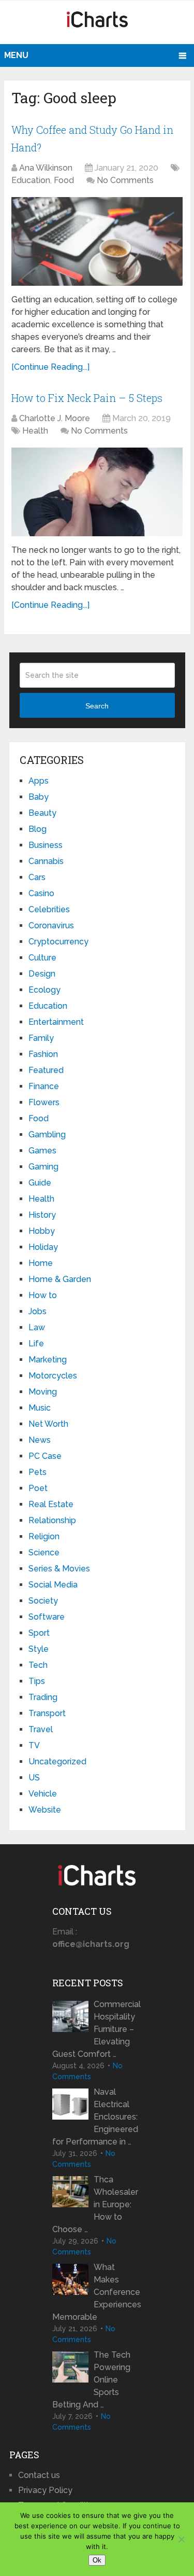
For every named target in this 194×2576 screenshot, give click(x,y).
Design (42, 974)
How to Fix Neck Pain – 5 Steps (87, 398)
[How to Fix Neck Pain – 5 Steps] (97, 492)
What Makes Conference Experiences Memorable (97, 2292)
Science (44, 1552)
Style (39, 1649)
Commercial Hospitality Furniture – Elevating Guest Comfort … (96, 2029)
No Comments (125, 180)
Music (40, 1408)
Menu (16, 55)
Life (36, 1343)
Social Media (53, 1585)
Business (46, 845)
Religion (44, 1536)
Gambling (47, 1134)
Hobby (42, 1231)
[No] (181, 2539)
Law (37, 1327)
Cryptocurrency (58, 942)
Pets (38, 1472)
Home (41, 1263)
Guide (40, 1183)
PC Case (45, 1456)
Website (45, 1810)
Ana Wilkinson (46, 168)
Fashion (43, 1054)
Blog (38, 829)
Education (31, 180)
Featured (46, 1070)
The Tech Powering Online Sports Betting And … (91, 2380)
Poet (38, 1488)
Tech (38, 1665)
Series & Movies (59, 1569)
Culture (42, 958)
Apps (39, 781)
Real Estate (51, 1504)
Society (43, 1601)
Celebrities (49, 909)
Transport (47, 1713)
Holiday (43, 1247)
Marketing (48, 1360)
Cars (37, 877)
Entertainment (56, 1022)
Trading (43, 1697)
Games (42, 1151)
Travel (41, 1729)
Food (64, 180)
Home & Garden (60, 1279)
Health (35, 431)
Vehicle (43, 1794)
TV (34, 1745)
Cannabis (46, 861)
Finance (44, 1086)
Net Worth (48, 1424)
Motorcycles (53, 1376)
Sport (39, 1633)
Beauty (42, 813)
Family (41, 1038)
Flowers (44, 1102)
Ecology (44, 990)
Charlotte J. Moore (55, 418)
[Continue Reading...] (50, 367)
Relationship (52, 1520)
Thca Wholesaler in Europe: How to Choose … (95, 2204)
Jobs (38, 1311)
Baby (39, 797)
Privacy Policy (45, 2490)
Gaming (43, 1167)
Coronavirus (51, 925)
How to (43, 1295)
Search (97, 706)
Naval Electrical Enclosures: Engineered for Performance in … (95, 2117)
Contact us (39, 2475)
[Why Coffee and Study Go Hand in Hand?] (97, 241)
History (42, 1215)
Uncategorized (57, 1762)
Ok (97, 2560)
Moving (43, 1392)
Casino (41, 893)
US (34, 1778)
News (40, 1440)
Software (47, 1617)
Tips (37, 1681)
